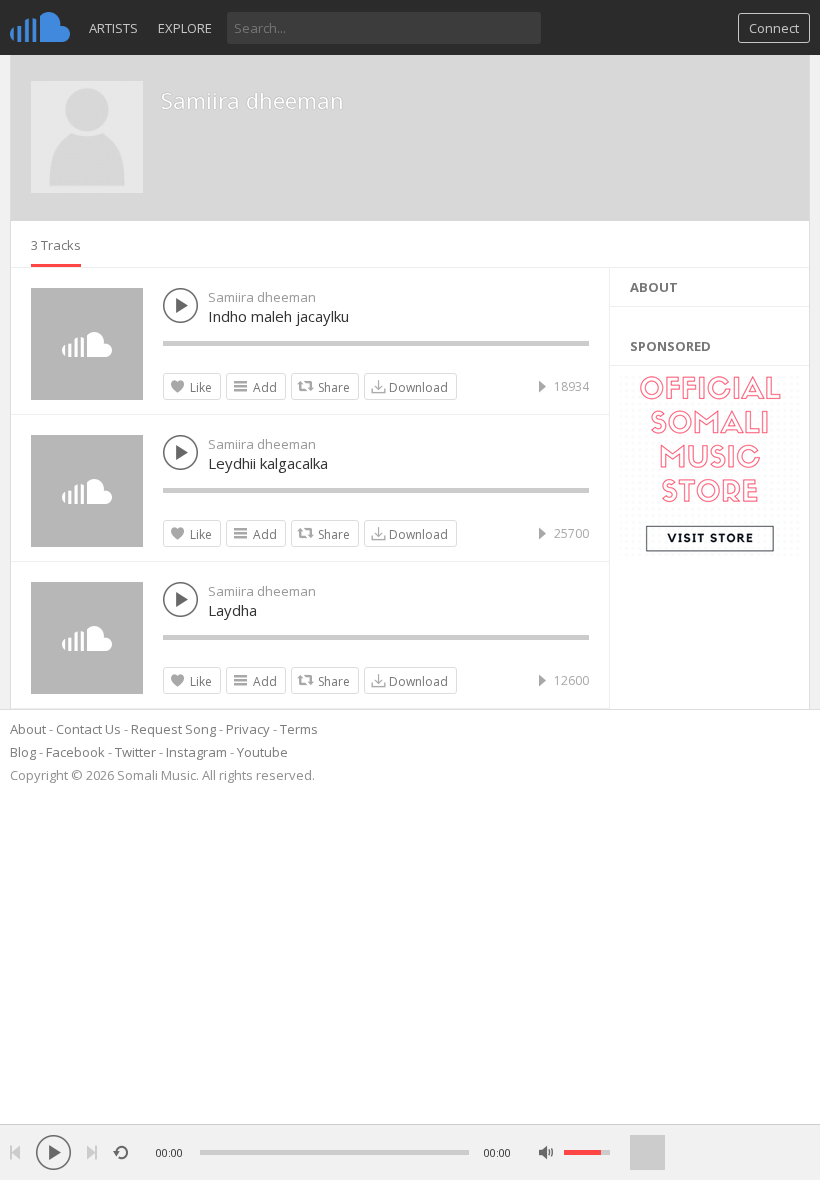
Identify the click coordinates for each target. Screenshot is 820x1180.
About (28, 729)
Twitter (135, 752)
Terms (299, 729)
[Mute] (546, 1152)
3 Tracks (56, 245)
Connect (774, 28)
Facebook (75, 752)
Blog (23, 752)
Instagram (196, 752)
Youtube (262, 752)
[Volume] (587, 1152)
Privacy (248, 729)
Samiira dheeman (252, 100)
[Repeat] (120, 1152)
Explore (185, 28)
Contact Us (88, 729)
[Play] (53, 1152)
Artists (113, 28)
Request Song (173, 729)
